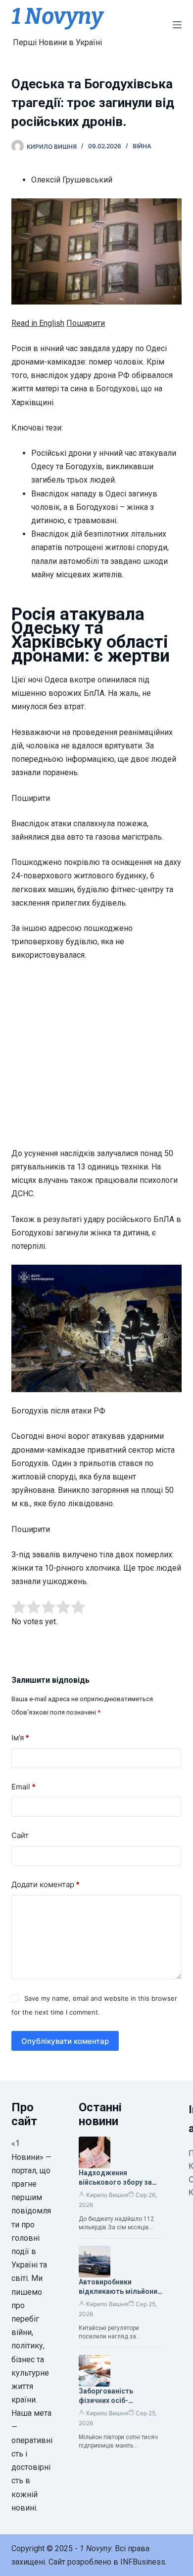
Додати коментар (46, 1884)
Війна (142, 146)
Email (24, 1787)
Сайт (20, 1835)
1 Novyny (57, 16)
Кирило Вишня (107, 2195)
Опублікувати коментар (65, 2041)
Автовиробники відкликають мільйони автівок (118, 2291)
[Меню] (177, 25)
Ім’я (20, 1738)
